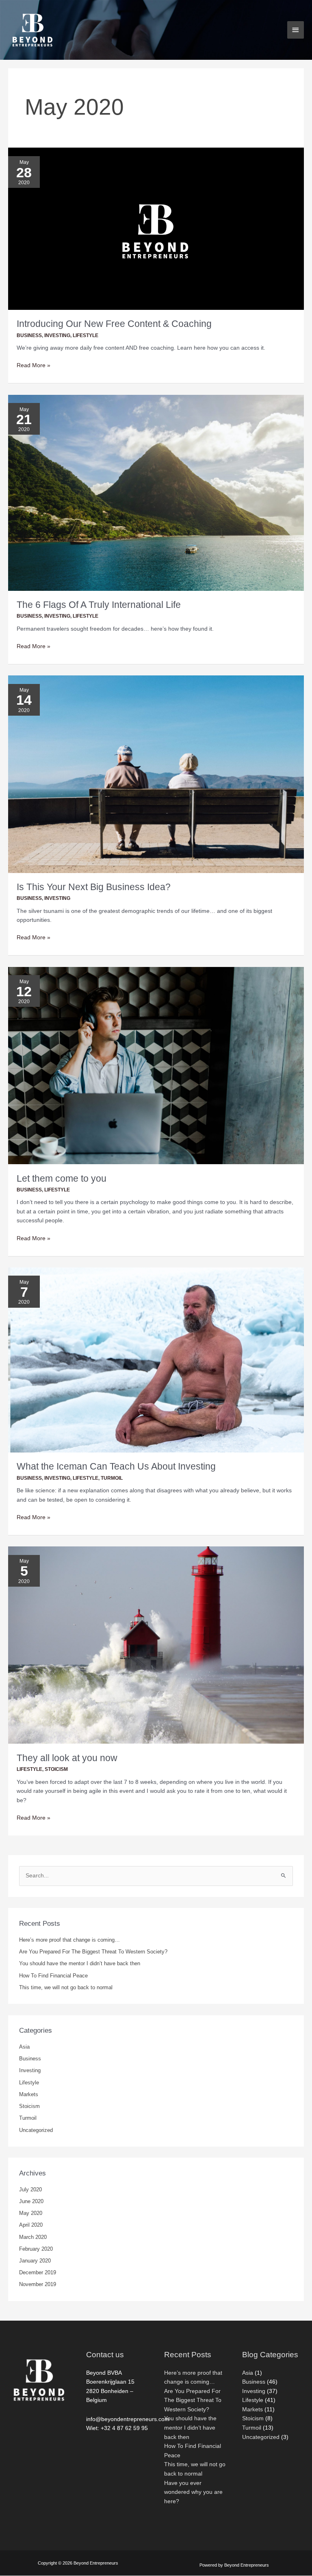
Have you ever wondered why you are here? (193, 2492)
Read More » (34, 365)
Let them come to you (62, 1178)
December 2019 (38, 2272)
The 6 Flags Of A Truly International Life (99, 605)
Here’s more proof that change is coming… (69, 1940)
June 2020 (31, 2201)
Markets (29, 2094)
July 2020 (30, 2189)
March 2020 (33, 2237)
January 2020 (35, 2261)
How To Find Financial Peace (53, 1976)
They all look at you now (67, 1758)
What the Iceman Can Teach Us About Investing (116, 1466)
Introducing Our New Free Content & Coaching (114, 324)
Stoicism (56, 1769)
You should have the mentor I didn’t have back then (80, 1963)
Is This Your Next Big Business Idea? (94, 887)
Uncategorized (36, 2130)
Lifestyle (86, 335)
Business (29, 335)
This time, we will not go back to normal (66, 1987)
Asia (24, 2047)
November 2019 (38, 2284)
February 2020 (36, 2249)
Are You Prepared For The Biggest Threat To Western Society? (93, 1952)
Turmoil (112, 1478)
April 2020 (31, 2225)
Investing (57, 335)
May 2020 (31, 2213)
